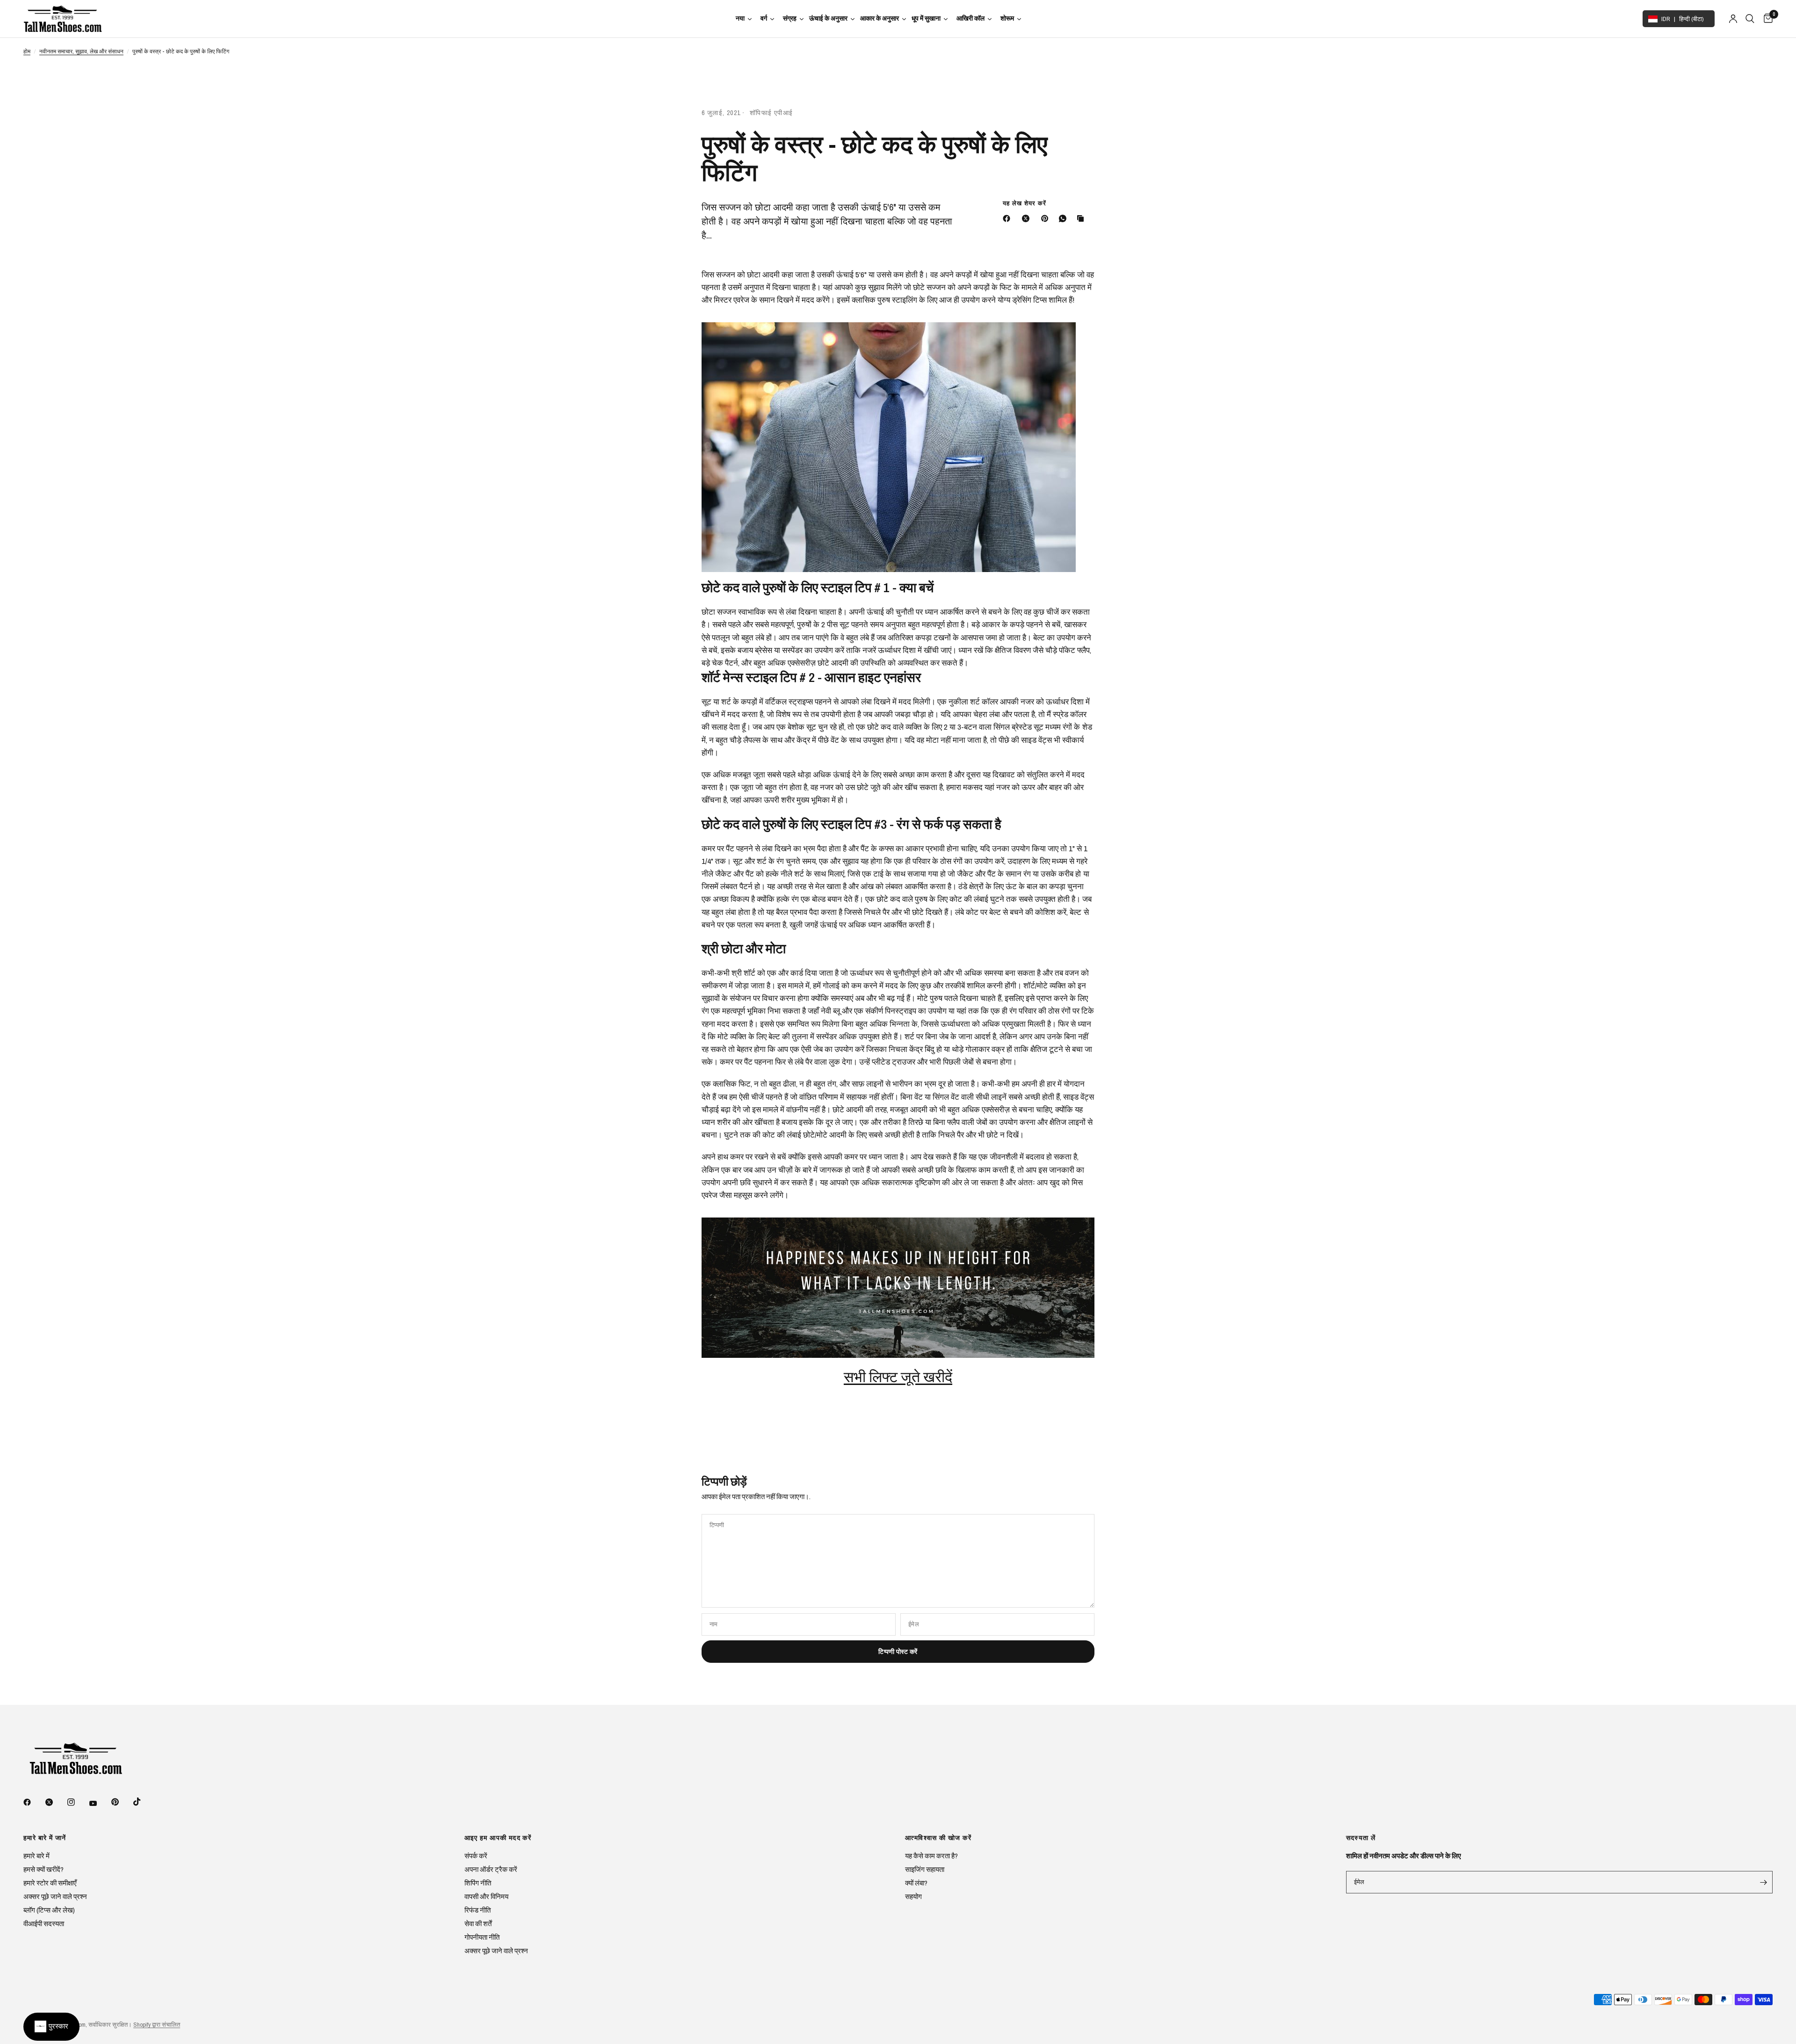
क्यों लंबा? (916, 1883)
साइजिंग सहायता (925, 1869)
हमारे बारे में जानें (45, 1838)
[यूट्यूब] (100, 1803)
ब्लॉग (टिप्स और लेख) (49, 1910)
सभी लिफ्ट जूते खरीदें (898, 1377)
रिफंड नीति (478, 1910)
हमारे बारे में (36, 1856)
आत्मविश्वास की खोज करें (938, 1838)
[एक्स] (1028, 218)
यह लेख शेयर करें (1025, 203)
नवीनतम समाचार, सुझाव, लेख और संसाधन (81, 51)
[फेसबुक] (1008, 218)
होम (27, 51)
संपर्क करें (476, 1856)
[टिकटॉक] (144, 1802)
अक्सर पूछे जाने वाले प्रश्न (55, 1896)
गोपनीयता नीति (482, 1937)
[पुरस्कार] (51, 2027)
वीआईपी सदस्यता (44, 1924)
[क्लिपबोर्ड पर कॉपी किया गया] (1082, 218)
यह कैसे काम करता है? (931, 1856)
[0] (1766, 19)
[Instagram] (78, 1802)
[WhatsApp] (1065, 218)
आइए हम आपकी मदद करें (498, 1838)
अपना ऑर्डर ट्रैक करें (491, 1869)
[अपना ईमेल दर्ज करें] (1763, 1882)
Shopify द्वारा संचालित (157, 2025)
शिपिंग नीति (478, 1883)
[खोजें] (1750, 19)
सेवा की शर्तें (478, 1924)
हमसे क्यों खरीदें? (43, 1869)
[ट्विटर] (56, 1802)
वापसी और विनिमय (486, 1896)
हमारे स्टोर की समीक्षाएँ (50, 1883)
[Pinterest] (1047, 218)
